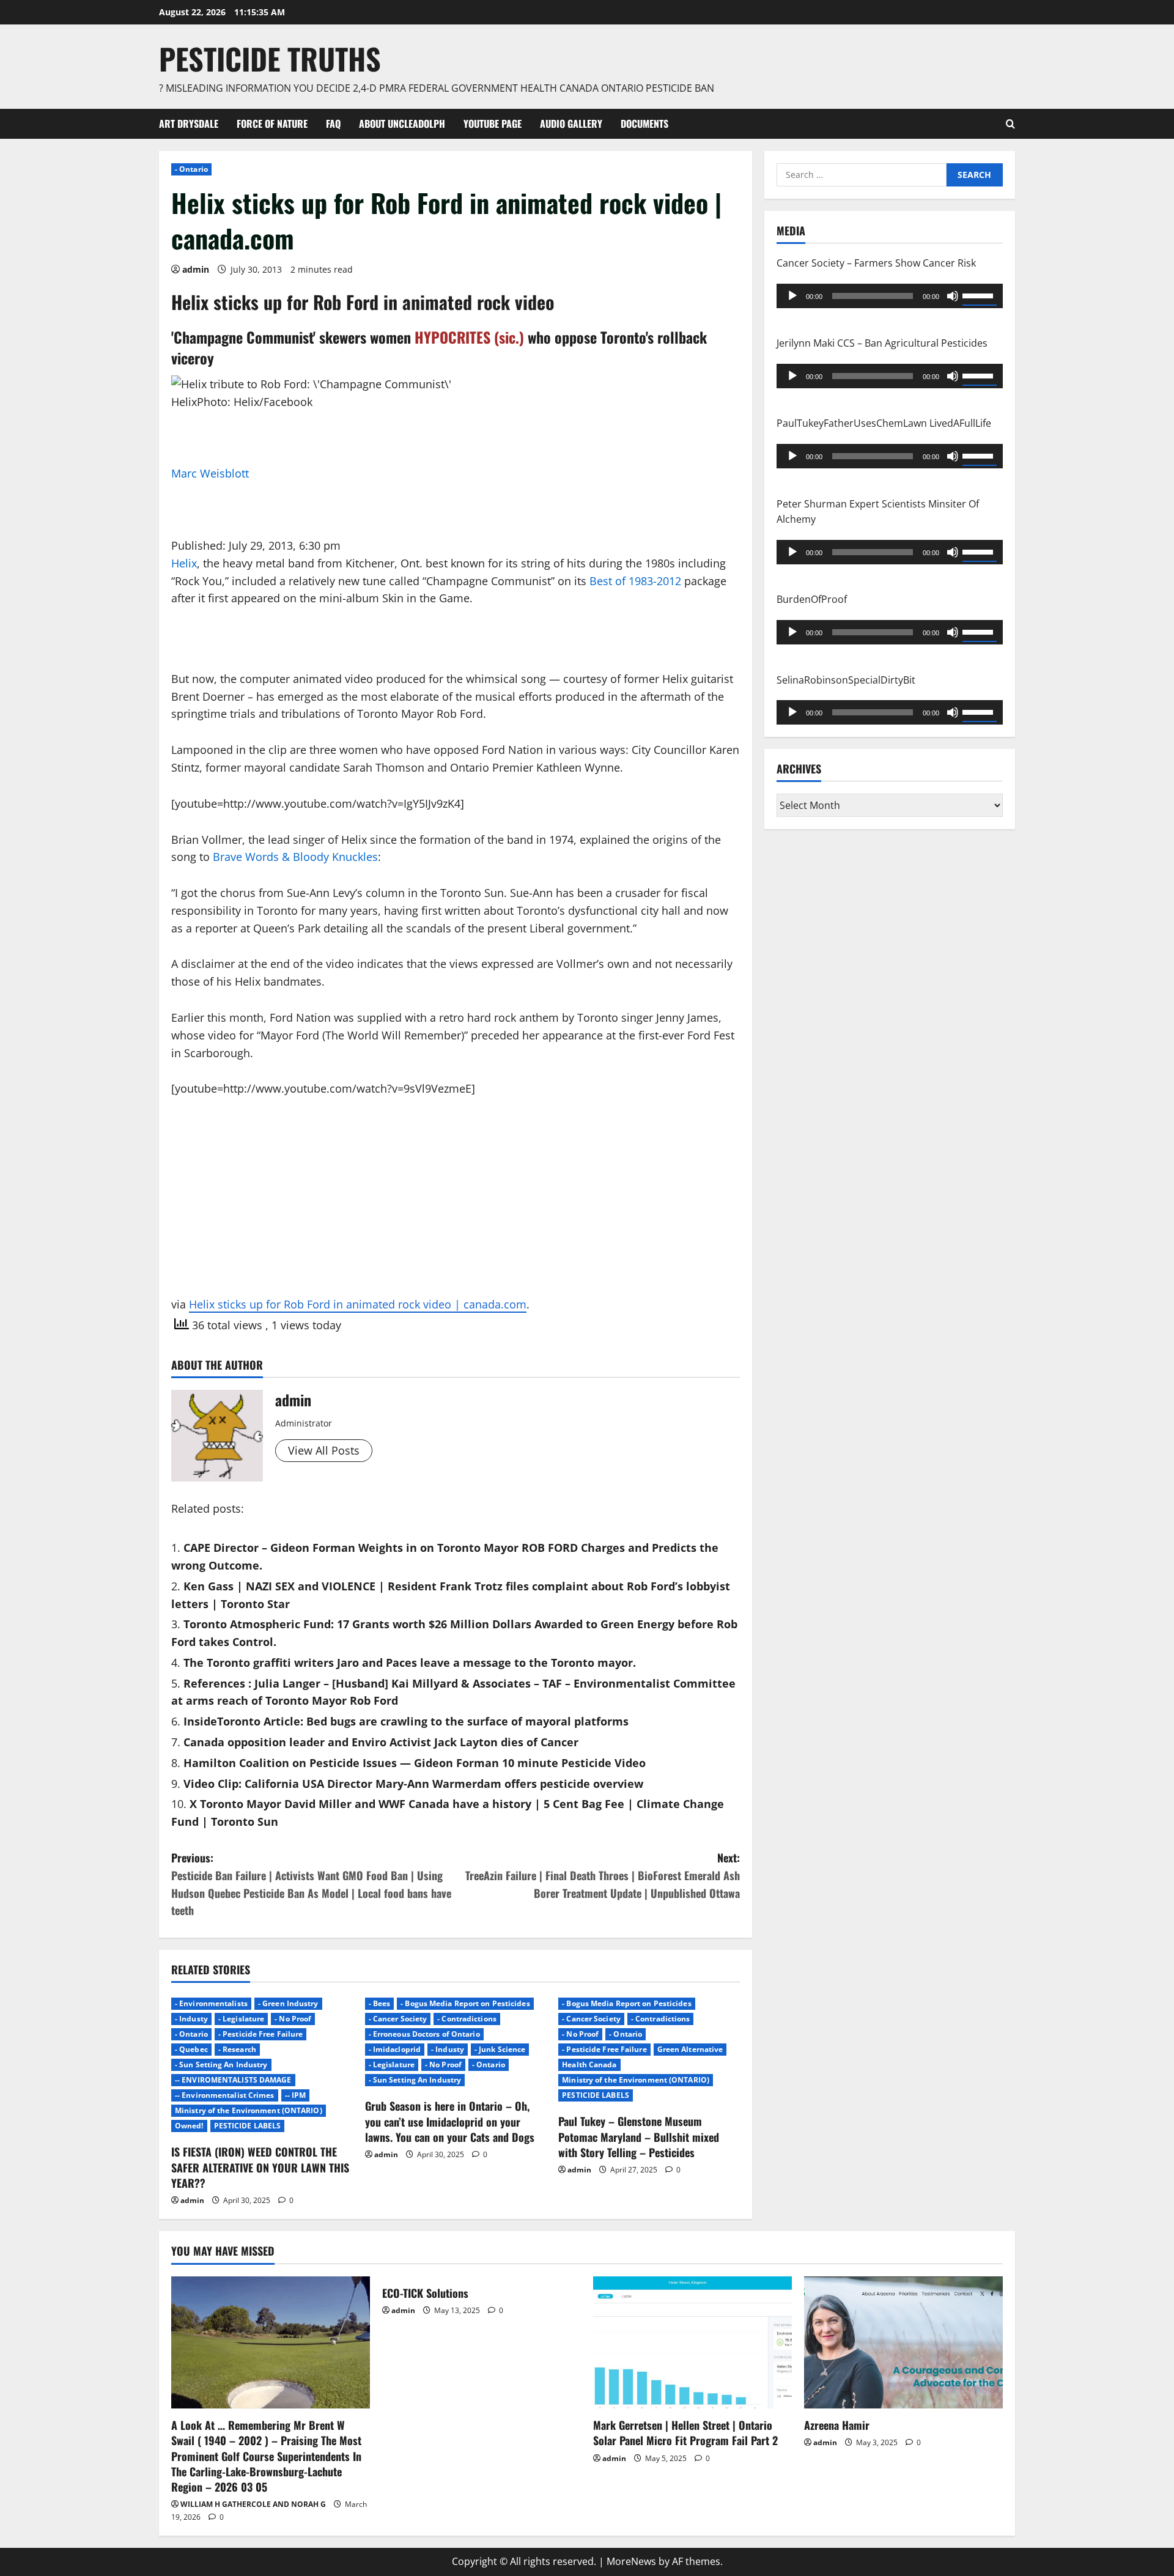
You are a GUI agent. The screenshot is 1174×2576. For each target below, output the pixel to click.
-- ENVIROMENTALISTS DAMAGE (233, 2080)
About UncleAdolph (402, 124)
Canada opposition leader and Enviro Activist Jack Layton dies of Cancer (381, 1742)
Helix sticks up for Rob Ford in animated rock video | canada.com (358, 1304)
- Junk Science (500, 2049)
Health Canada (589, 2065)
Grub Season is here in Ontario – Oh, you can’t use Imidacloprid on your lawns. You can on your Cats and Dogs (450, 2121)
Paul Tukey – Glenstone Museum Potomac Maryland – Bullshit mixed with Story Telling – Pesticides (639, 2136)
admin (196, 269)
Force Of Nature (272, 124)
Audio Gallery (571, 124)
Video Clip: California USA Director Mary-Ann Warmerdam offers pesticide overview (413, 1784)
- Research (237, 2049)
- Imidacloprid (395, 2049)
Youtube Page (493, 124)
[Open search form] (1010, 124)
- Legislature (241, 2019)
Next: (603, 1875)
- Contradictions (467, 2019)
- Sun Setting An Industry (221, 2065)
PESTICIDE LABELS (248, 2126)
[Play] (792, 295)
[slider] (980, 294)
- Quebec (191, 2049)
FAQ (333, 124)
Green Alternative (690, 2049)
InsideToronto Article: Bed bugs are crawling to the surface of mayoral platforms (406, 1721)
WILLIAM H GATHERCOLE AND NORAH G (253, 2504)
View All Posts (324, 1450)
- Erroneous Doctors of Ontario (424, 2034)
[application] (890, 295)
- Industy (191, 2019)
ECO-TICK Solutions (425, 2293)
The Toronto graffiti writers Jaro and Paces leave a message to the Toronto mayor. (410, 1663)
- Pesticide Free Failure (260, 2034)
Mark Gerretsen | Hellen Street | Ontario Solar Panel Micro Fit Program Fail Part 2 (685, 2433)
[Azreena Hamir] (903, 2343)
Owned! (189, 2126)
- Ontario (191, 169)
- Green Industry (288, 2003)
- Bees (380, 2003)
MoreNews (631, 2561)
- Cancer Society (398, 2019)
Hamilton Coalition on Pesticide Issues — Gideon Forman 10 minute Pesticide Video (415, 1763)
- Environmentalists (211, 2003)
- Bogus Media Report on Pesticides (465, 2003)
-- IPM (296, 2095)
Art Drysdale (189, 124)
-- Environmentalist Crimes (225, 2095)
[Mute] (953, 295)
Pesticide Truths (270, 58)
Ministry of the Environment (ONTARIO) (249, 2110)
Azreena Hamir (837, 2425)
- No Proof (293, 2019)
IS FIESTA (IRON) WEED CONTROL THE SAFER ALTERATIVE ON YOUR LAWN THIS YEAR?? (260, 2167)
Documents (644, 124)
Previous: (311, 1884)
